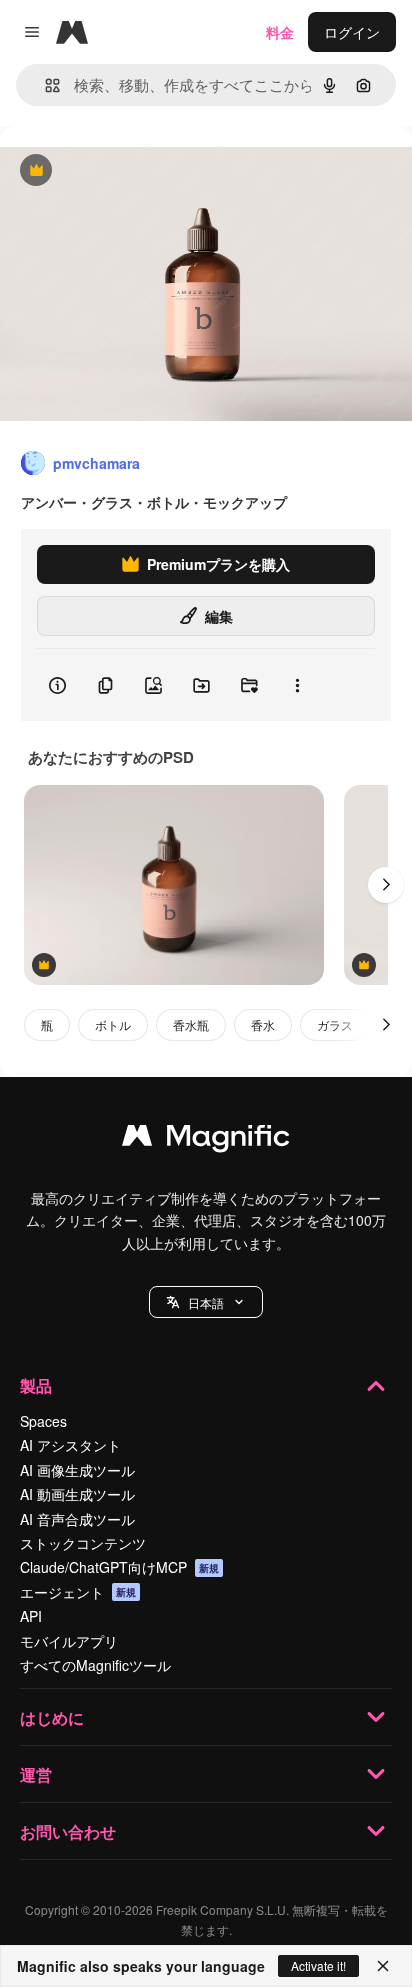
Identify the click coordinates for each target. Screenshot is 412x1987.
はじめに (52, 1717)
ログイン (352, 32)
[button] (206, 1302)
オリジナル (137, 171)
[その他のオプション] (297, 685)
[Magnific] (206, 1140)
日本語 (206, 1302)
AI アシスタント (70, 1445)
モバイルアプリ (69, 1641)
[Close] (383, 1966)
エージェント (78, 1592)
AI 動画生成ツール (77, 1494)
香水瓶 (191, 1024)
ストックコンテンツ (83, 1543)
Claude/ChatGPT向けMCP (119, 1567)
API (31, 1616)
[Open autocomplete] (44, 85)
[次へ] (386, 885)
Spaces (43, 1421)
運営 (36, 1774)
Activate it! (318, 1965)
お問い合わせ (68, 1831)
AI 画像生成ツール (77, 1470)
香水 (263, 1024)
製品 (36, 1385)
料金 (280, 32)
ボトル (113, 1024)
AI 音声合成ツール (77, 1519)
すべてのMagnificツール (95, 1665)
